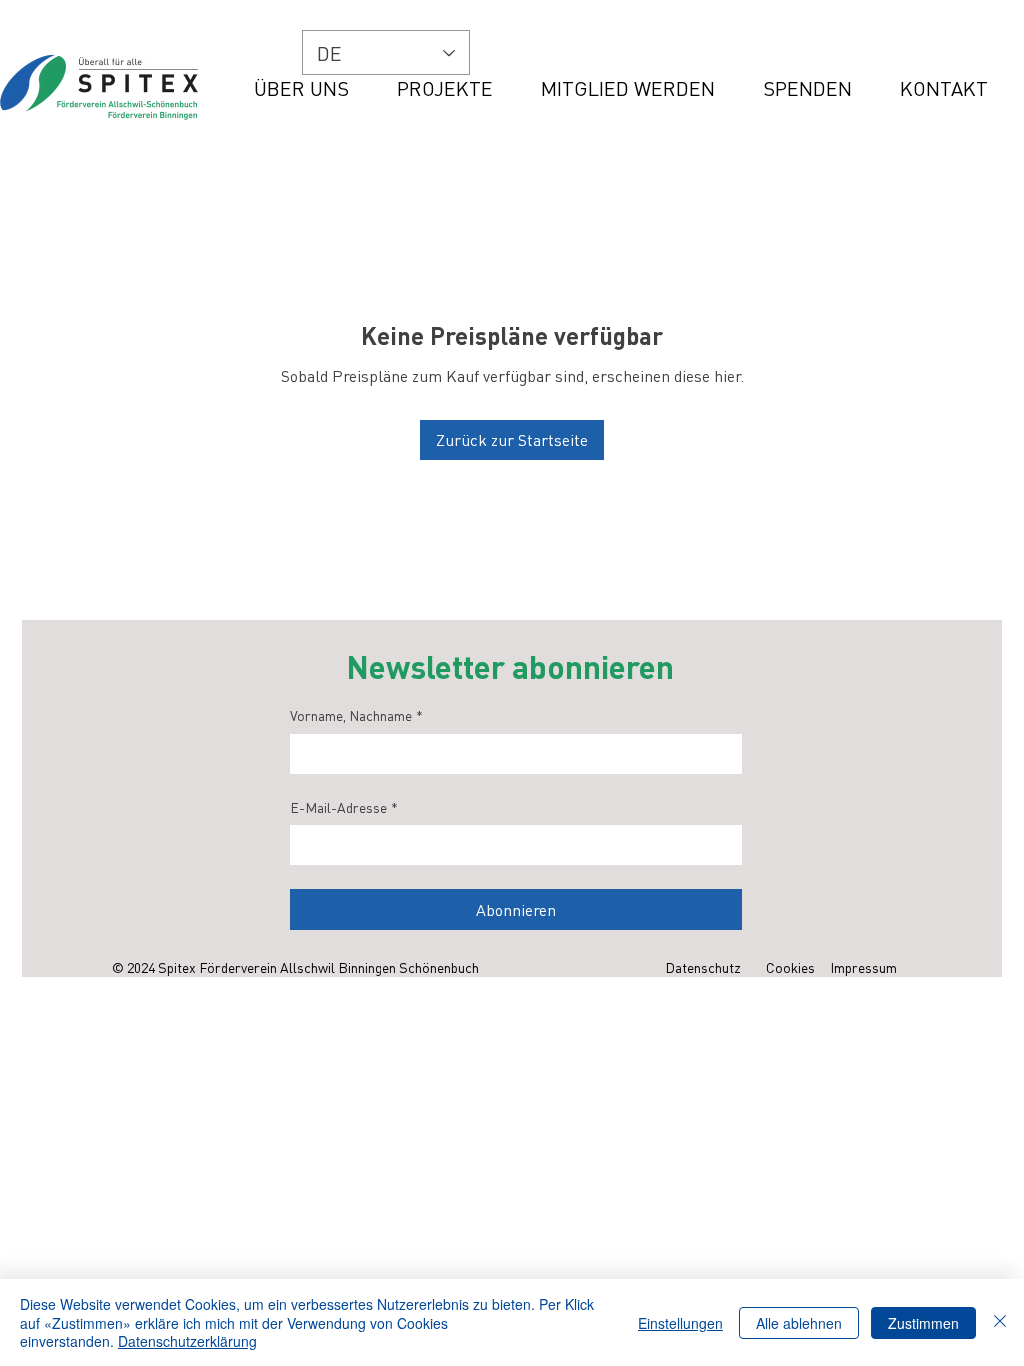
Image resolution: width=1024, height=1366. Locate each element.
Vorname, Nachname (356, 715)
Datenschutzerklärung (187, 1341)
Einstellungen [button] (680, 1323)
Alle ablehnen (799, 1323)
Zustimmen (923, 1323)
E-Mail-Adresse (344, 807)
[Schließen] (1000, 1322)
